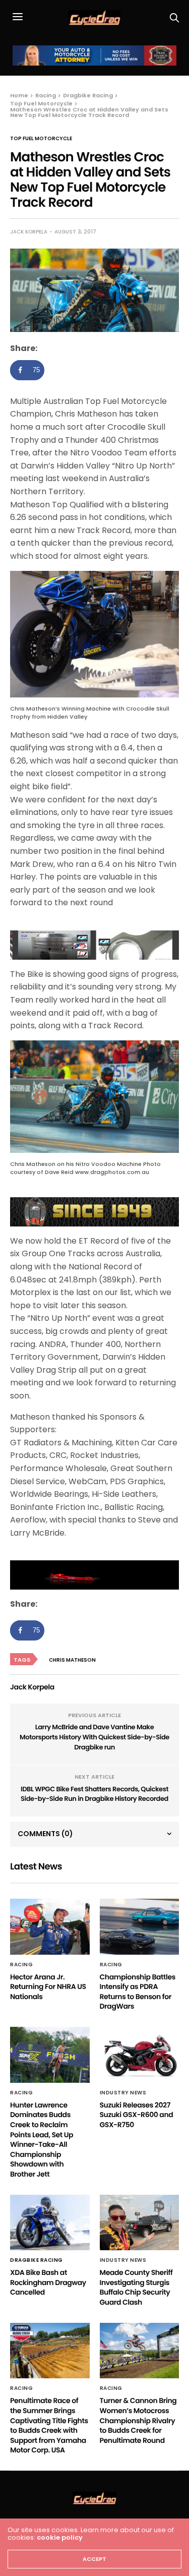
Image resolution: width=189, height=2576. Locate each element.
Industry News (123, 2093)
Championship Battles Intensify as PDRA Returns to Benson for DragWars (138, 1992)
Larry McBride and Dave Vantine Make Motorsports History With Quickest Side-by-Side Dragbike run (94, 1737)
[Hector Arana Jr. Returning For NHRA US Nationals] (50, 1927)
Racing (21, 1965)
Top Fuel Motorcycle (41, 139)
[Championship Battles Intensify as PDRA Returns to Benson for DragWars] (140, 1927)
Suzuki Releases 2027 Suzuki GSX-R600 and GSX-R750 (137, 2115)
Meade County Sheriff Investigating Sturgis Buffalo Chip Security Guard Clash (136, 2287)
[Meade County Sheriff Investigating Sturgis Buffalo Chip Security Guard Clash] (140, 2223)
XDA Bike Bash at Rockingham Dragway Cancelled (48, 2282)
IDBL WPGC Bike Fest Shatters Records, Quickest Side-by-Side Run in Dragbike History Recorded (94, 1794)
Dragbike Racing (37, 2260)
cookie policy (60, 2537)
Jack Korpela (29, 232)
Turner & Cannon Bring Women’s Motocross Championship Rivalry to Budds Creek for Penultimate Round (138, 2420)
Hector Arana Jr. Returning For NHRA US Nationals (48, 1987)
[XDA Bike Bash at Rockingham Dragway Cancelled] (50, 2223)
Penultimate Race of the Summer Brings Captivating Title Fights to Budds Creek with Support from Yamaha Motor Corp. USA (49, 2425)
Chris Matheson (72, 1660)
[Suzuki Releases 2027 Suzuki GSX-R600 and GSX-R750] (140, 2055)
